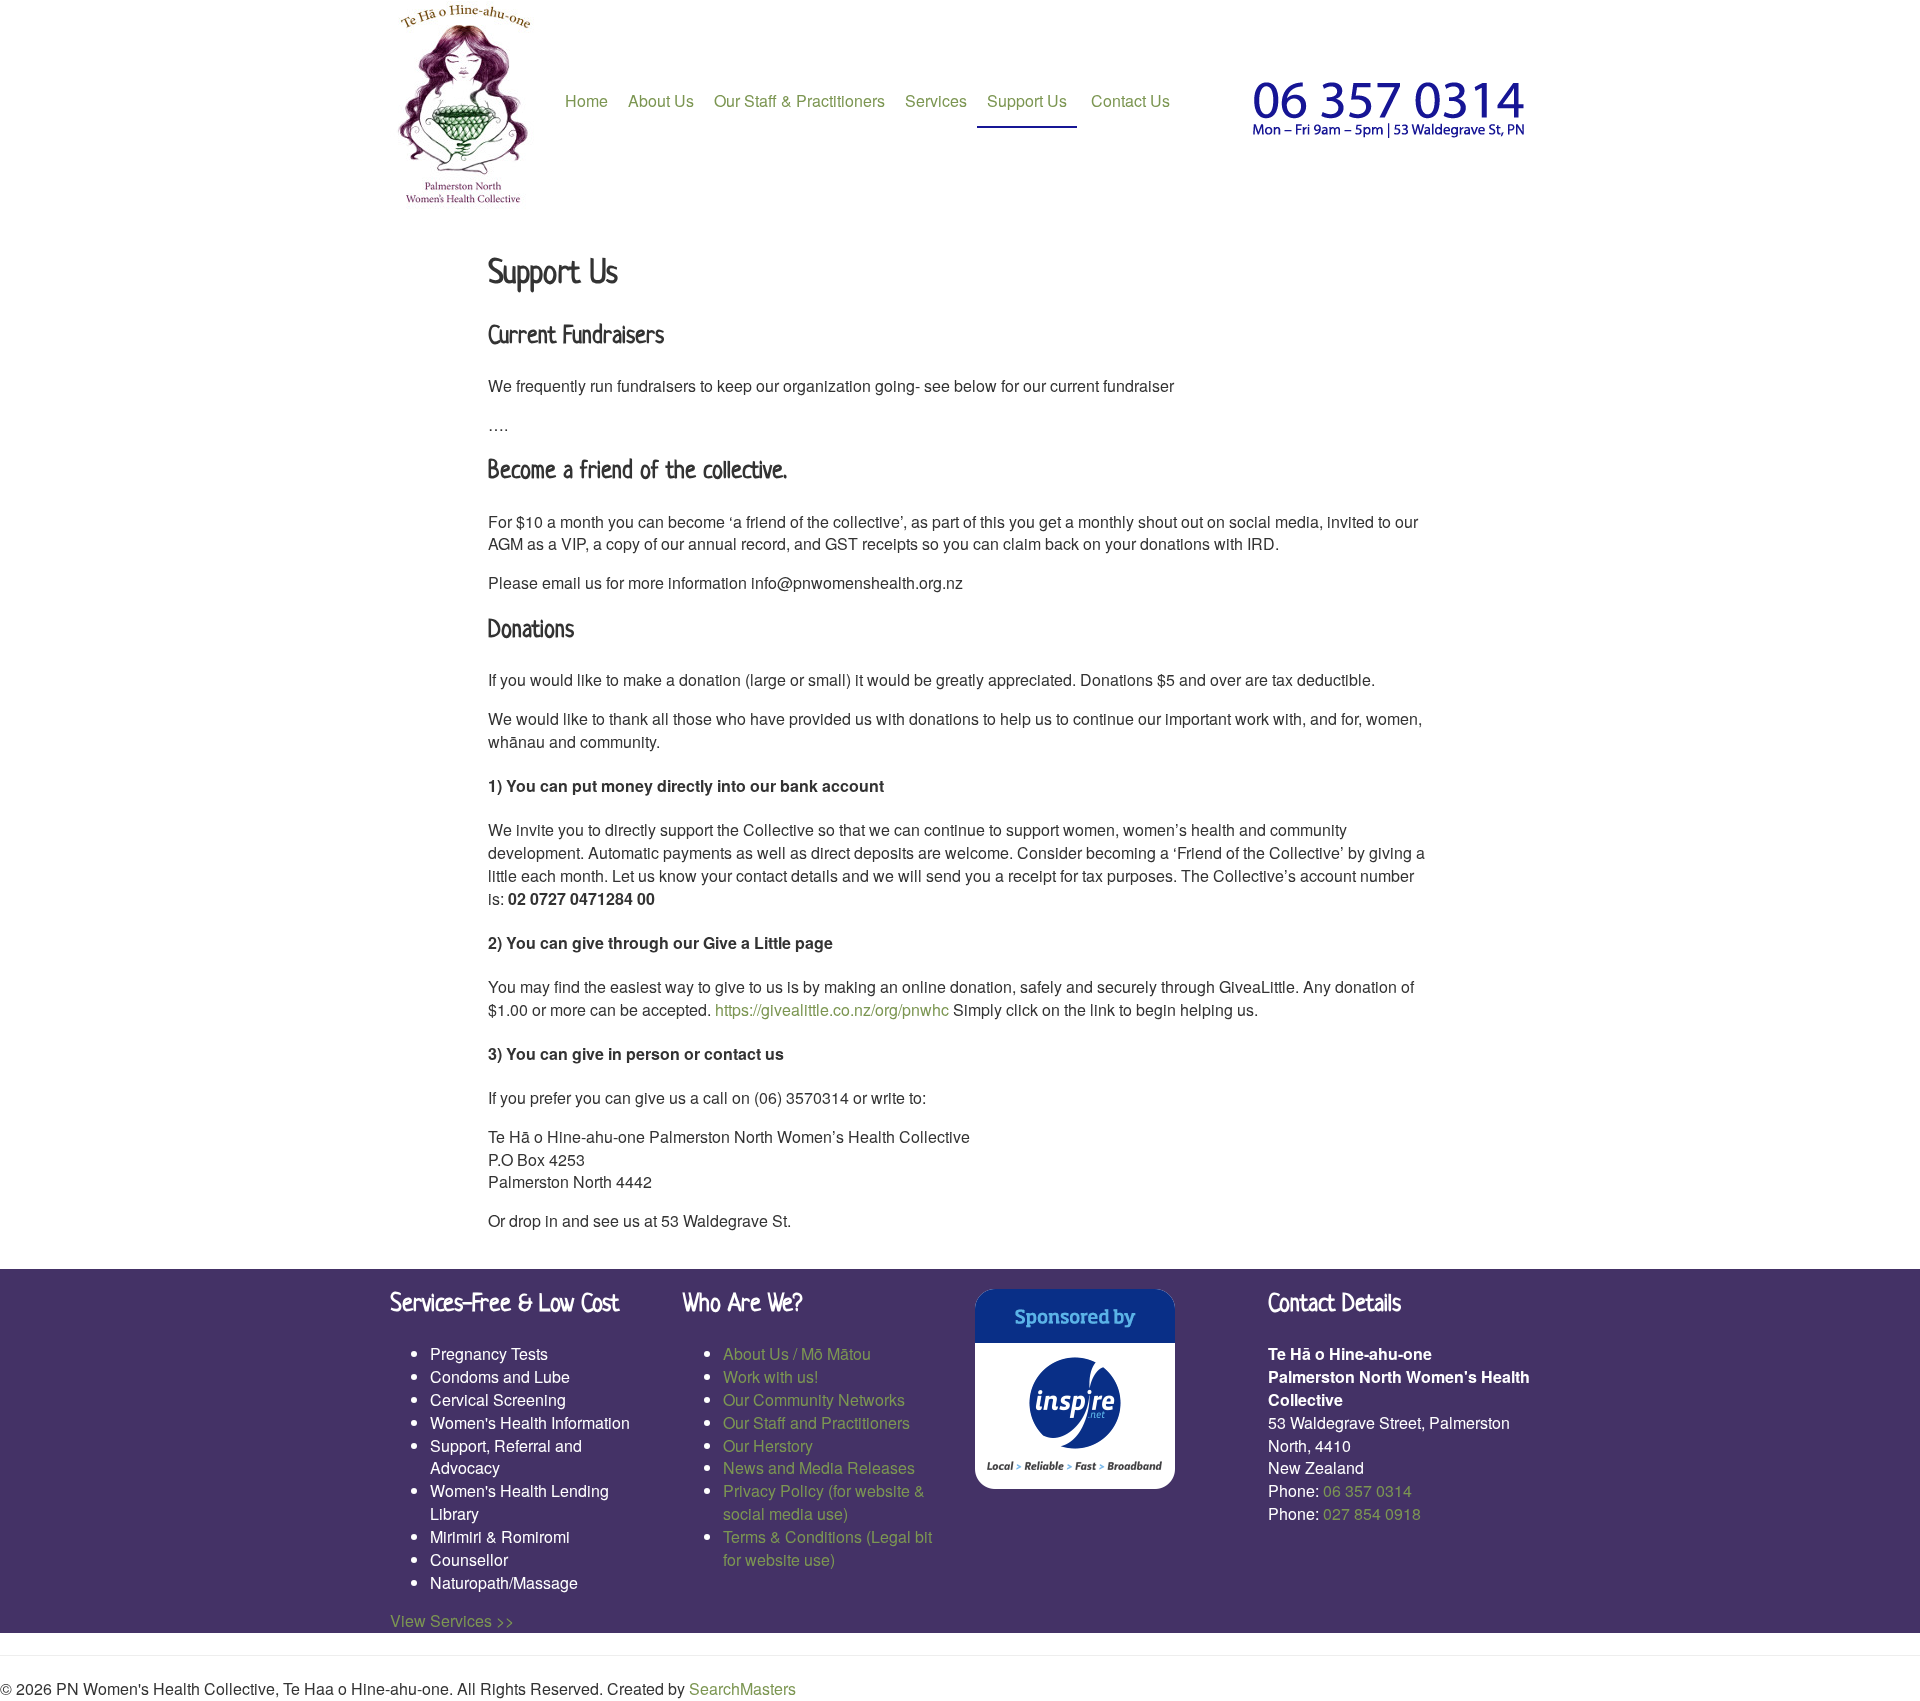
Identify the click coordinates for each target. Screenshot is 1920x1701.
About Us (661, 100)
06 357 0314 (1367, 1490)
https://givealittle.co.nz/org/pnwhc (832, 1009)
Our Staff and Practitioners (816, 1422)
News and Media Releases (819, 1467)
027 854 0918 (1372, 1513)
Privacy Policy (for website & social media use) (824, 1502)
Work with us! (770, 1376)
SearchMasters (742, 1688)
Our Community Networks (814, 1399)
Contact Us (1128, 100)
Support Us (1027, 100)
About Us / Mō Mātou (797, 1353)
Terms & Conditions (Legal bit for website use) (827, 1548)
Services (936, 100)
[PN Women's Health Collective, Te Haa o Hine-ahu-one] (465, 105)
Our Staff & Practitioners (799, 100)
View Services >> (452, 1620)
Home (586, 100)
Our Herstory (768, 1445)
